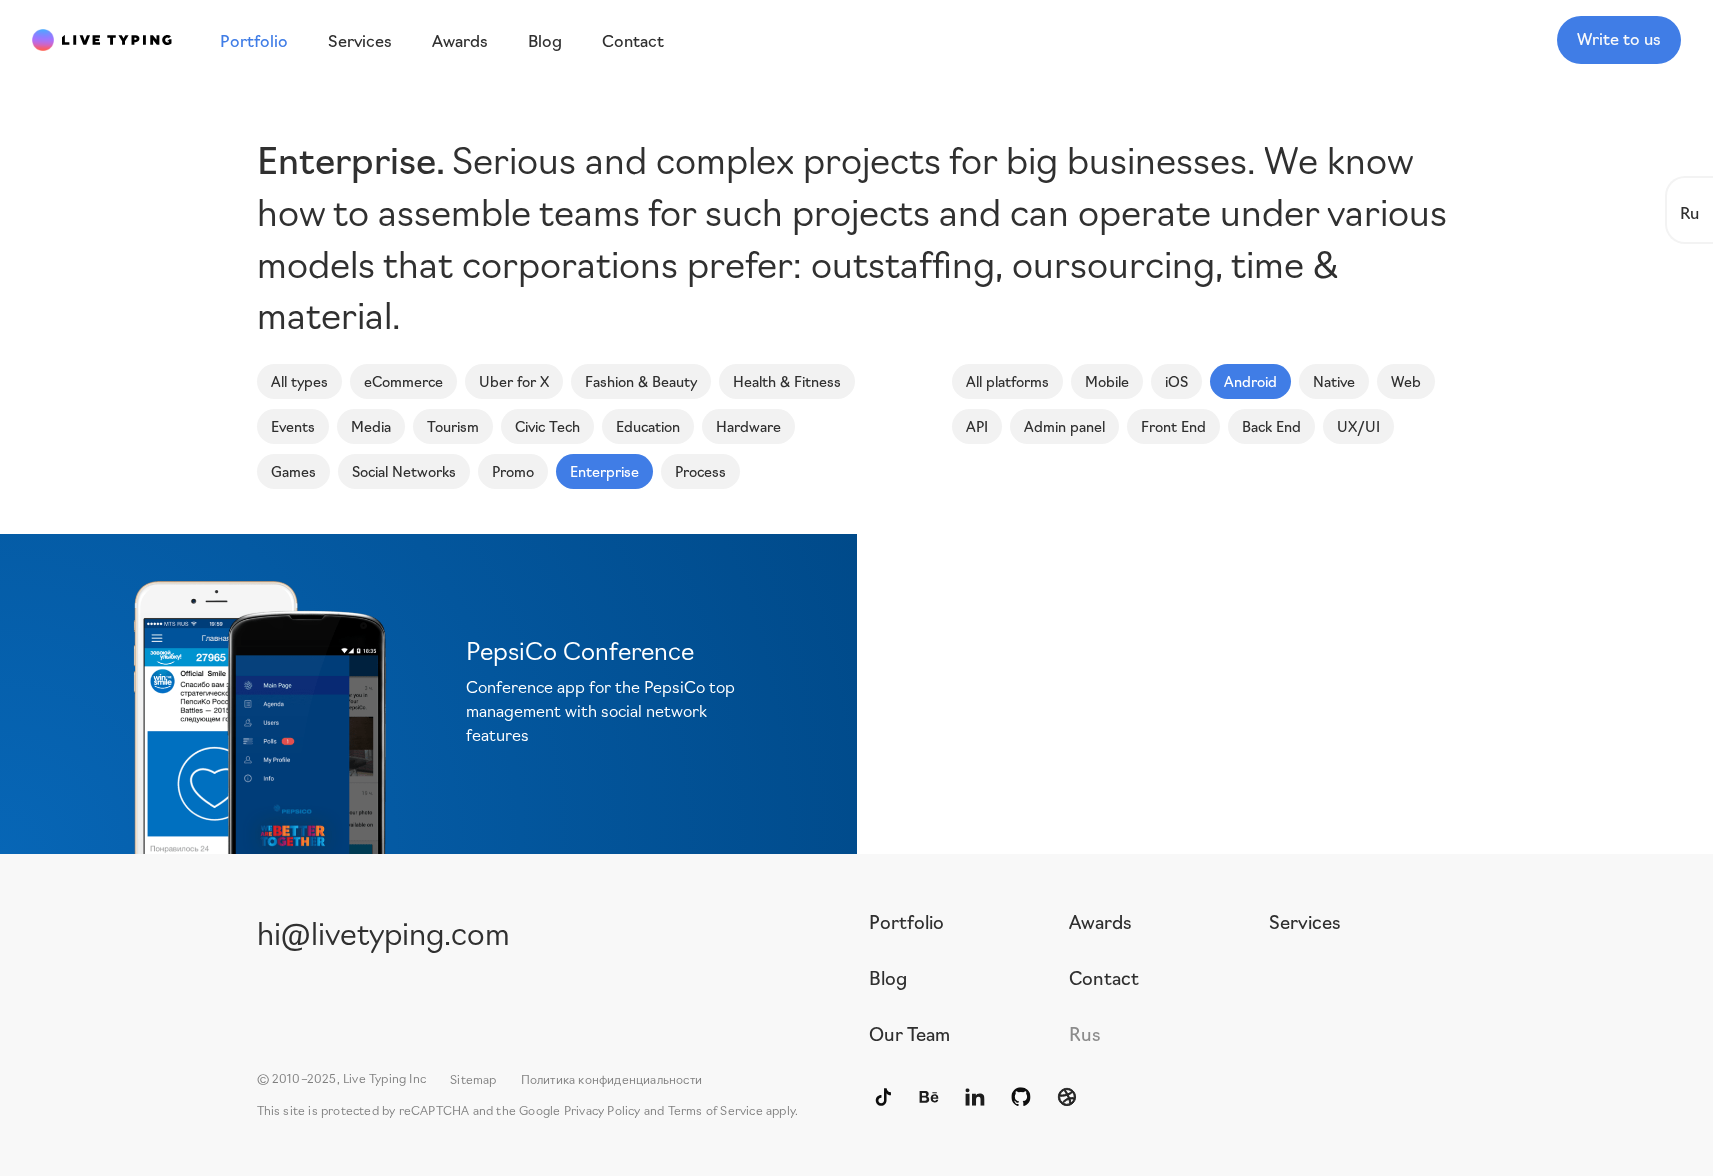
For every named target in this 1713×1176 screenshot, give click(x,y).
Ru (1689, 211)
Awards (1100, 921)
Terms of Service (715, 1109)
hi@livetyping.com (383, 931)
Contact (1104, 977)
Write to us (1619, 38)
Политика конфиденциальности (611, 1078)
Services (1305, 921)
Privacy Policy (602, 1109)
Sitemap (473, 1078)
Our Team (909, 1033)
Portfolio (906, 921)
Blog (888, 977)
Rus (1085, 1033)
